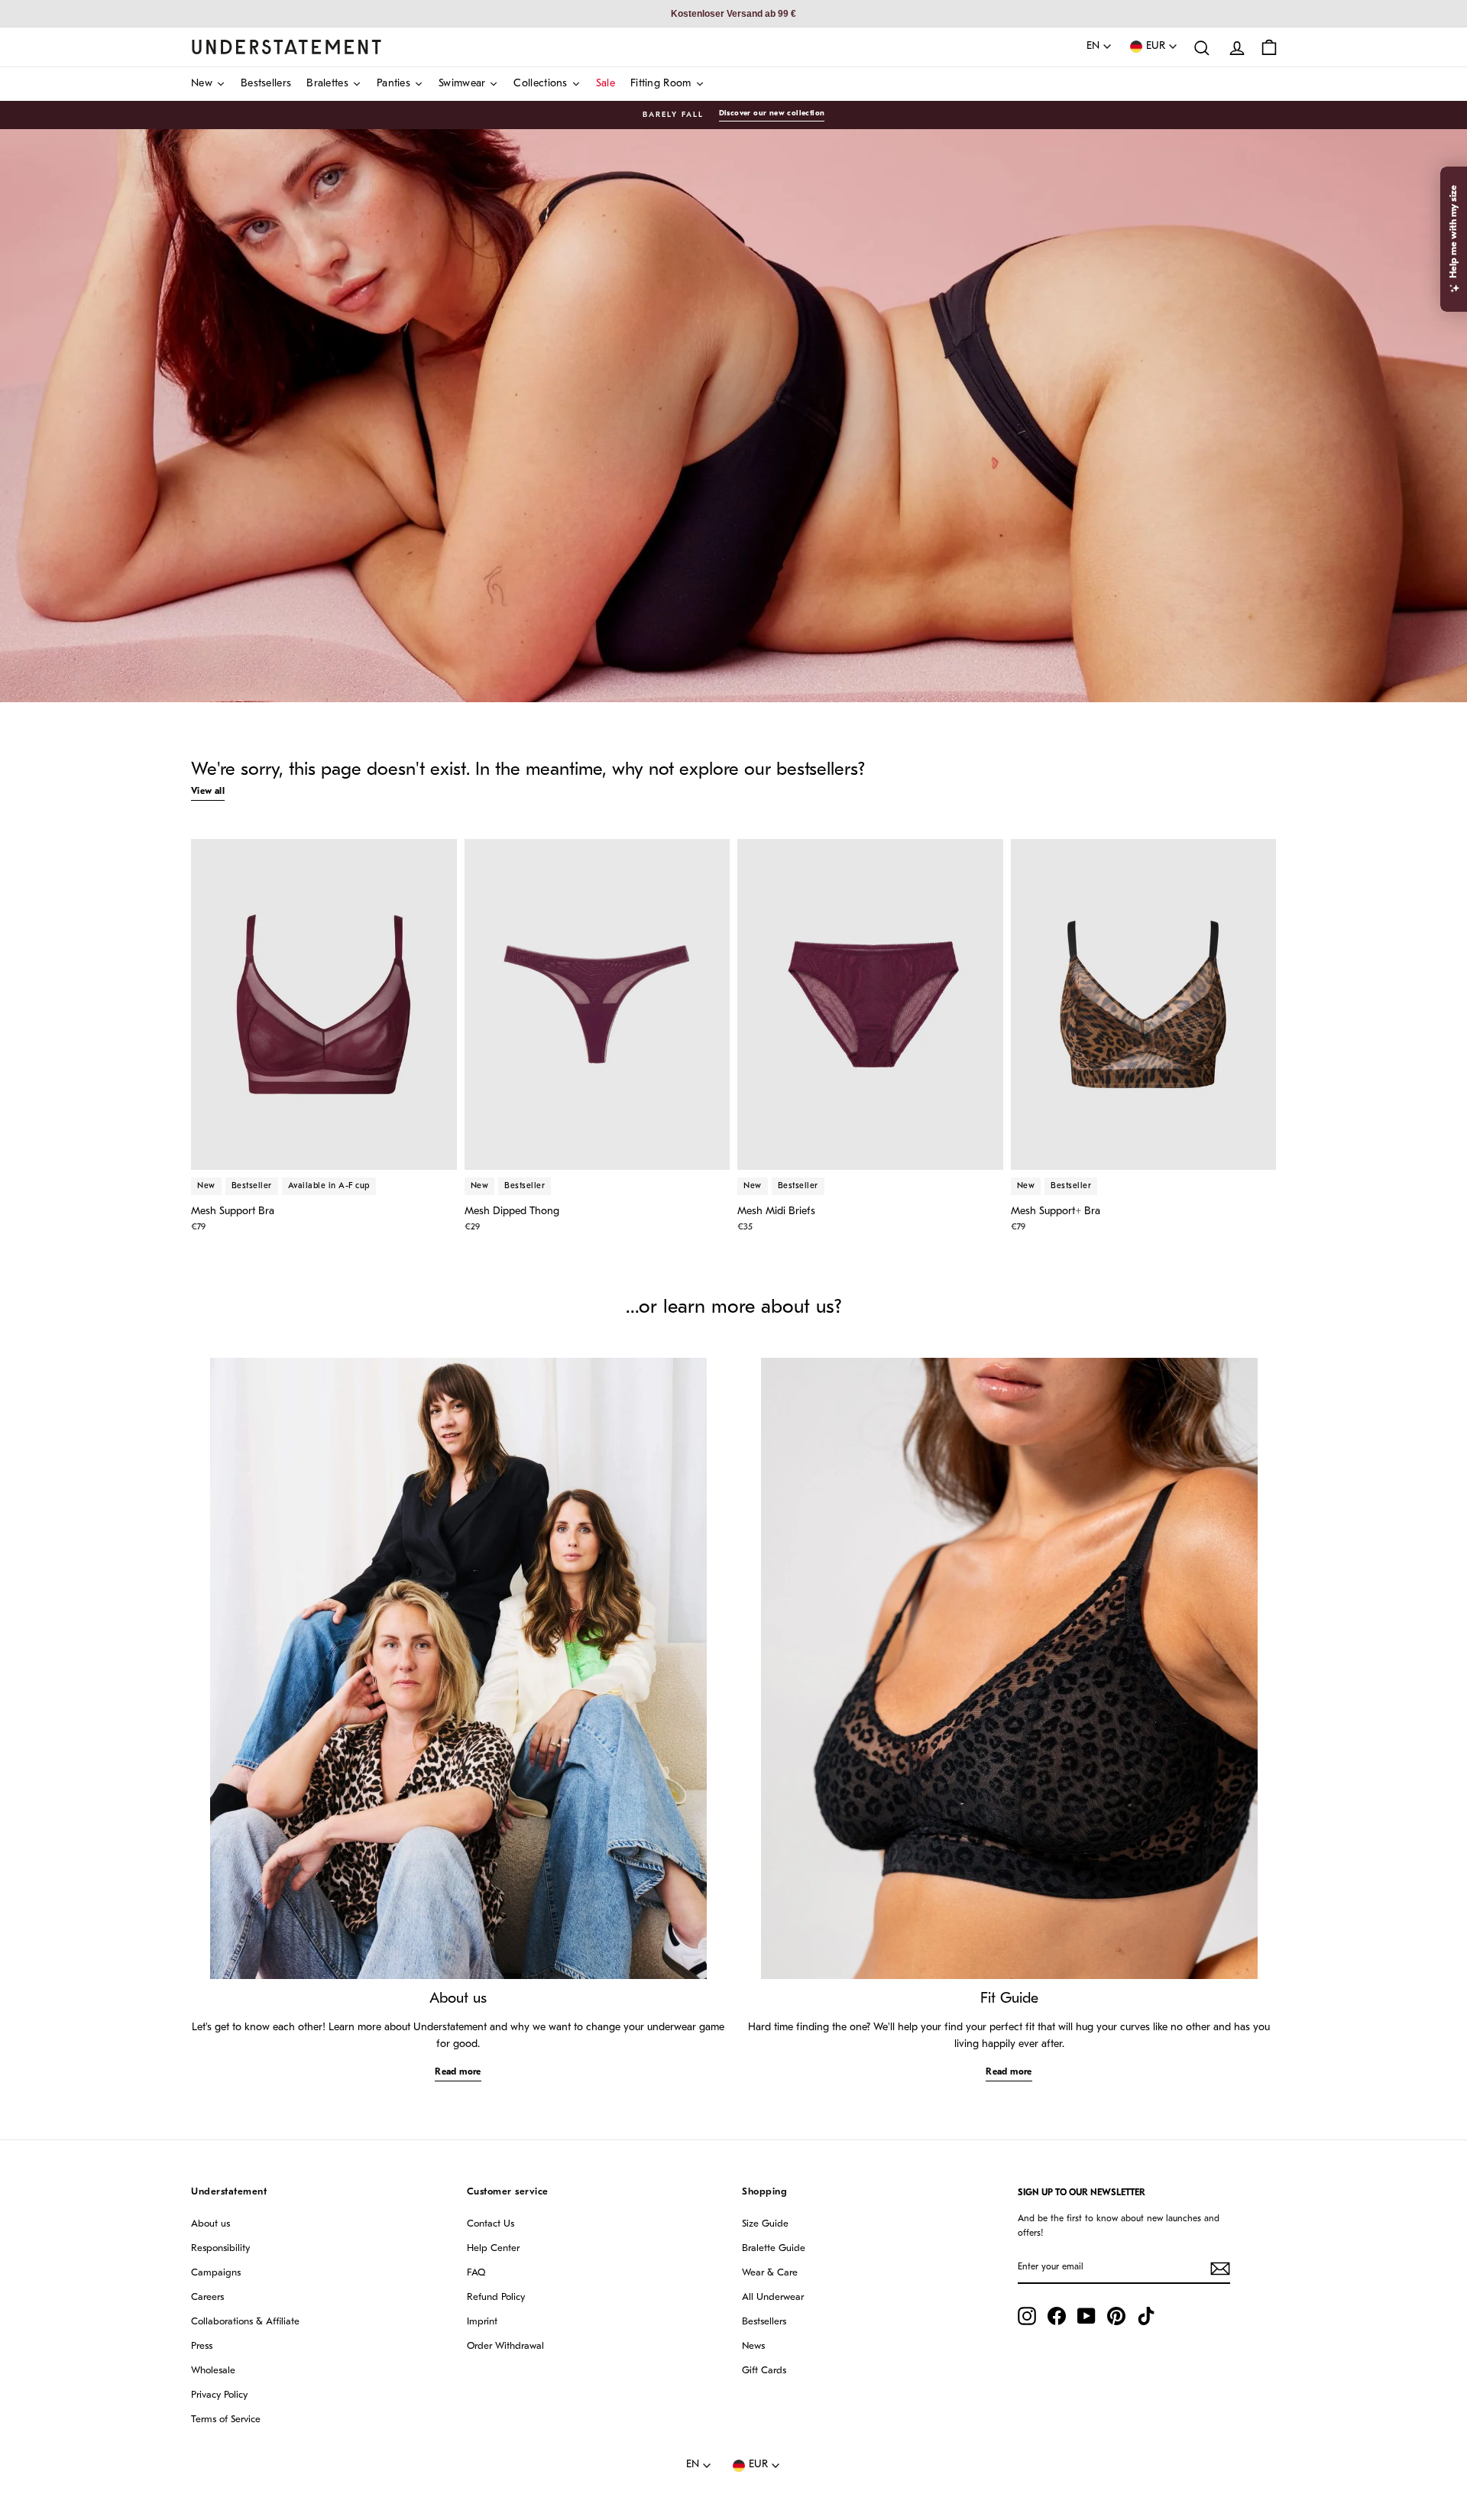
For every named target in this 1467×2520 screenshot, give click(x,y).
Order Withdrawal (505, 2346)
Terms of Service (226, 2420)
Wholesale (213, 2371)
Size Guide (765, 2224)
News (753, 2346)
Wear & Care (770, 2273)
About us (210, 2224)
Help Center (493, 2248)
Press (202, 2346)
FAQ (476, 2273)
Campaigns (216, 2273)
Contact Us (491, 2224)
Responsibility (220, 2248)
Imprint (482, 2322)
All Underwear (773, 2297)
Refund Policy (496, 2297)
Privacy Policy (219, 2395)
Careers (207, 2297)
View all (208, 792)
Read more (458, 2072)
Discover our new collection (772, 113)
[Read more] (458, 1668)
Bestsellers (764, 2322)
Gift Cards (764, 2371)
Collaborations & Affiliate (245, 2322)
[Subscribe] (1220, 2269)
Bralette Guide (774, 2248)
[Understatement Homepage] (287, 47)
